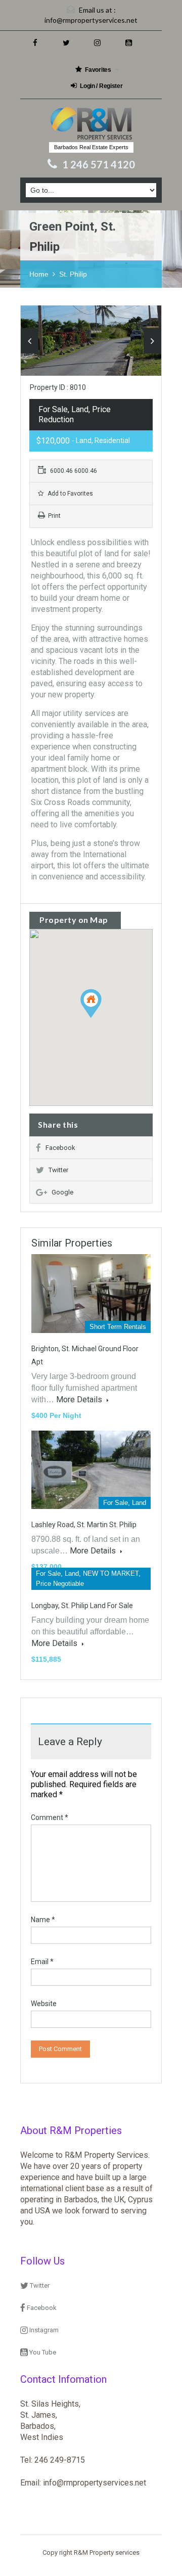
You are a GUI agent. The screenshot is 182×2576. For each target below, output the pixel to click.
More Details (80, 1400)
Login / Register (101, 86)
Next (152, 341)
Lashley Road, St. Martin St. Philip (84, 1525)
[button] (101, 1018)
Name (43, 1920)
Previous (30, 341)
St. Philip (73, 274)
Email (42, 1962)
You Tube (42, 2352)
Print (54, 516)
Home (39, 274)
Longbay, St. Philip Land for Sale (82, 1606)
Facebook (60, 1148)
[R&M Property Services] (91, 124)
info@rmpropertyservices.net (91, 20)
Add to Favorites (70, 494)
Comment (50, 1817)
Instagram (43, 2330)
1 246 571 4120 (99, 164)
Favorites (98, 70)
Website (44, 2004)
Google (62, 1192)
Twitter (58, 1170)
